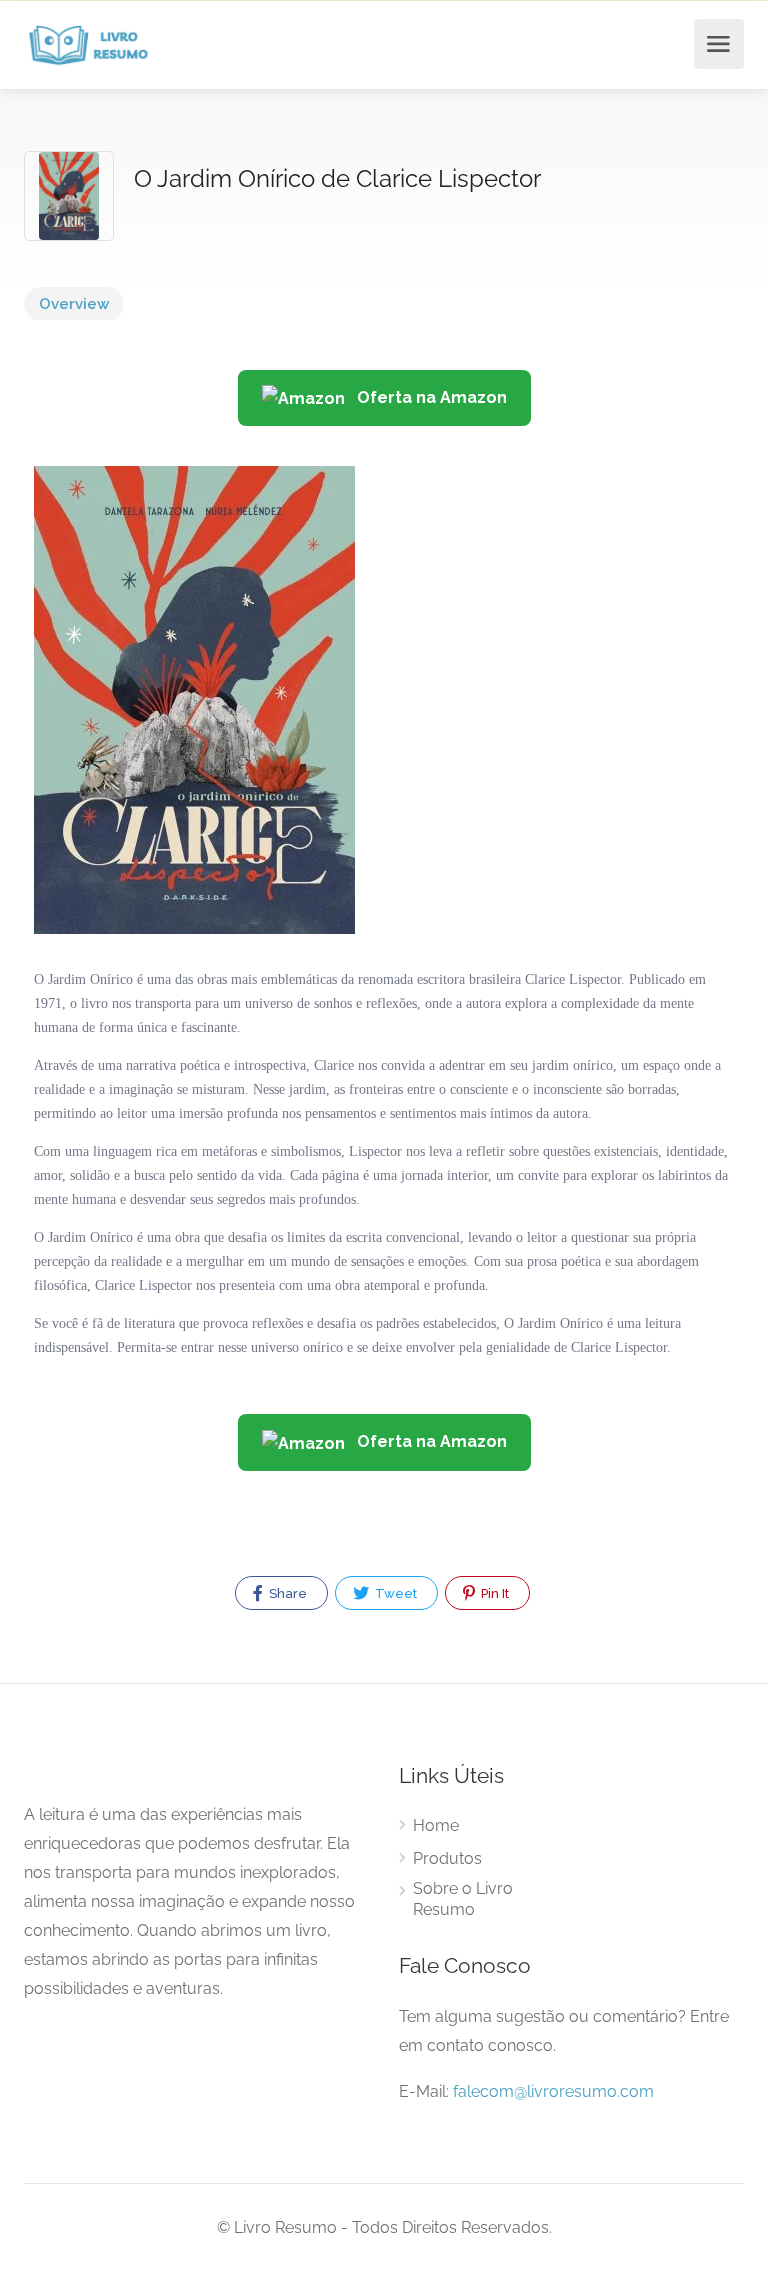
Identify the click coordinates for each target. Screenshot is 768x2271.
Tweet (394, 1593)
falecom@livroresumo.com (553, 2091)
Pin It (493, 1593)
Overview (74, 304)
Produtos (447, 1858)
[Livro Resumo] (88, 44)
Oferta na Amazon (430, 397)
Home (436, 1825)
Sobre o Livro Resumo (463, 1899)
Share (286, 1593)
